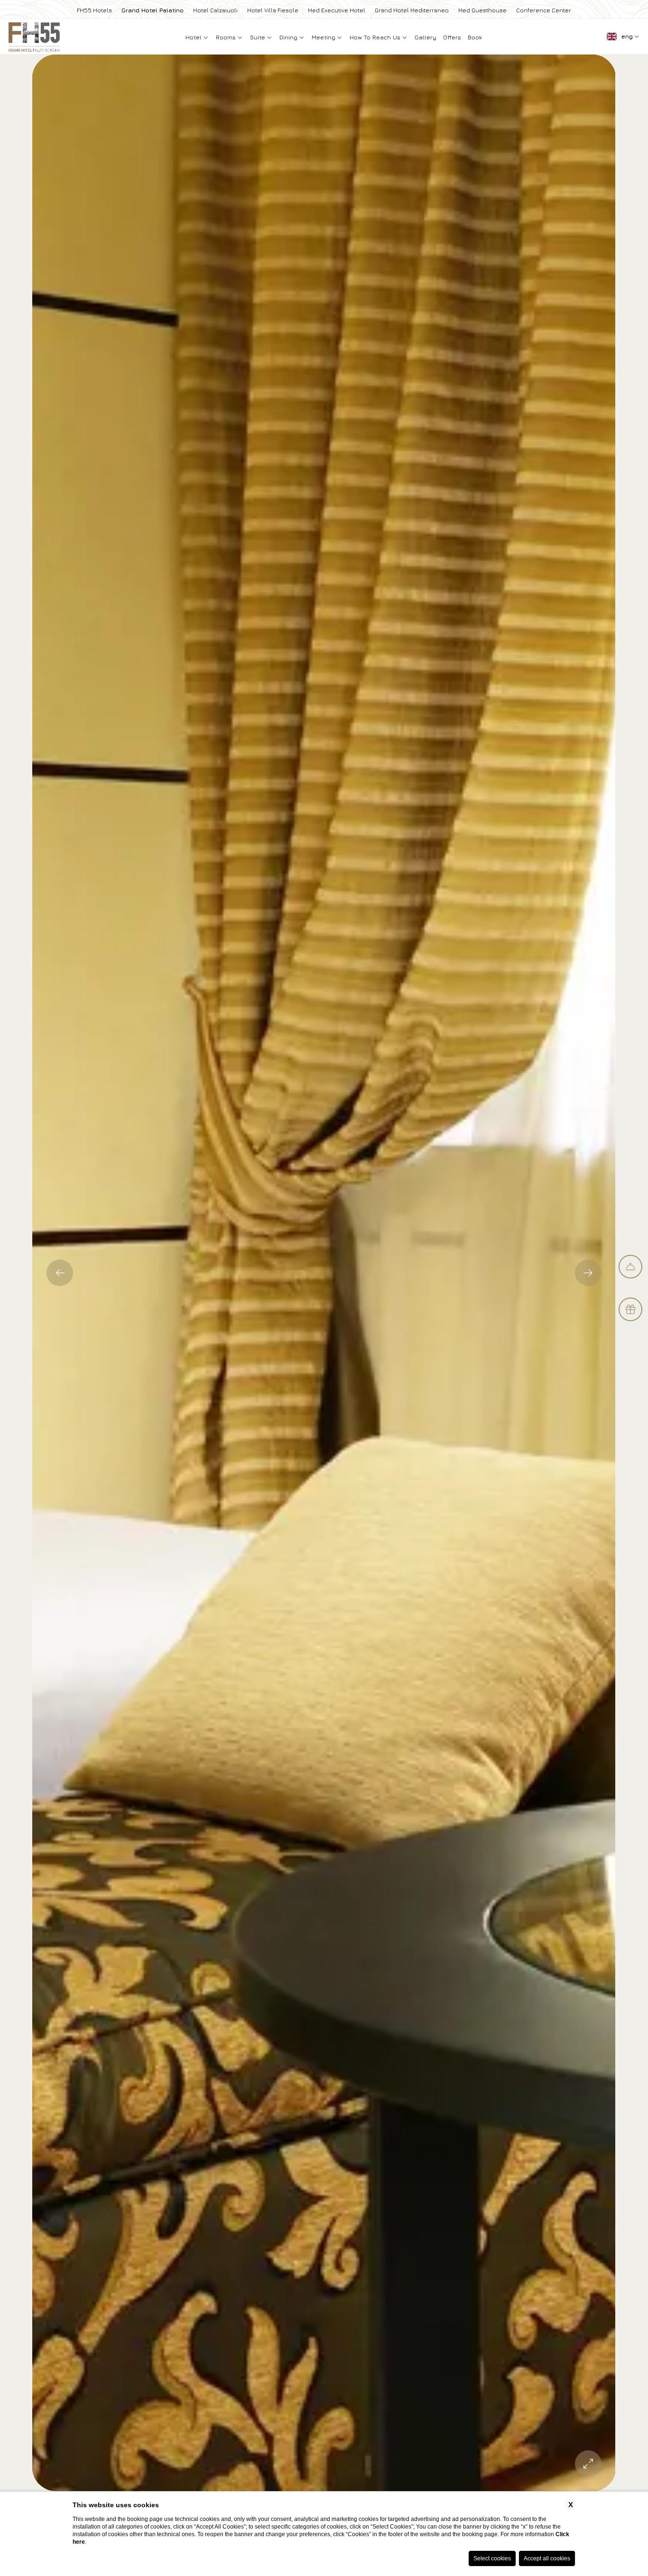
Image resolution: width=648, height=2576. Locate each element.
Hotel (194, 37)
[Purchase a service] (630, 1267)
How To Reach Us (376, 37)
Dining (289, 37)
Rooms (227, 37)
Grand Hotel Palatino (153, 10)
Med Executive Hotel (337, 10)
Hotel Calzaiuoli (215, 10)
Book (475, 37)
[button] (60, 1273)
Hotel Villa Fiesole (273, 10)
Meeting (324, 37)
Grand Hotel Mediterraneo (412, 10)
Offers (452, 37)
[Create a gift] (630, 1309)
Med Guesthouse (482, 10)
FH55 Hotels (94, 10)
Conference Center (544, 10)
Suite (259, 37)
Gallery (426, 37)
